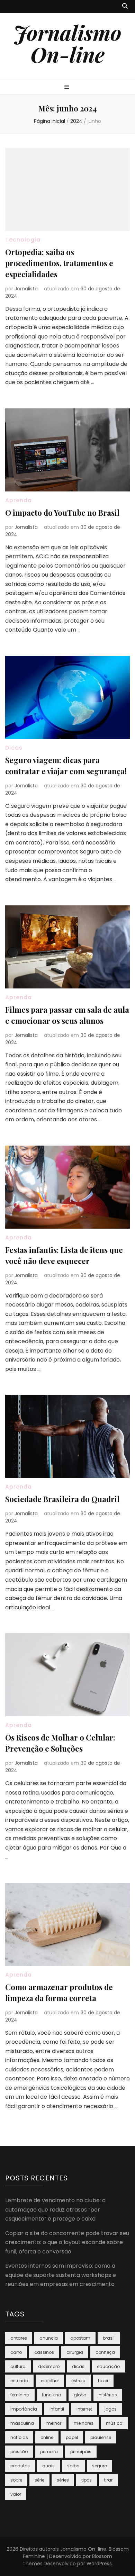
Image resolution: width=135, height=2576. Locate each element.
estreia (78, 2381)
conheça (105, 2352)
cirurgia (75, 2352)
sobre (16, 2480)
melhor (54, 2423)
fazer (103, 2381)
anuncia (49, 2338)
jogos (111, 2409)
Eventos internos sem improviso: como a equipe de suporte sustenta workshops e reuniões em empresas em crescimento (61, 2275)
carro (16, 2352)
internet (84, 2409)
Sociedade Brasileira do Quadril (62, 1499)
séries (63, 2480)
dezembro (49, 2366)
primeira (49, 2452)
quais (48, 2466)
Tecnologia (23, 240)
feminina (20, 2395)
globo (80, 2395)
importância (24, 2409)
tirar (108, 2480)
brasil (109, 2338)
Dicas (14, 748)
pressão (19, 2452)
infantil (57, 2409)
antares (19, 2338)
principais (81, 2452)
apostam (80, 2338)
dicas (78, 2366)
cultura (18, 2366)
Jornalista (26, 289)
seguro (100, 2466)
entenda (19, 2381)
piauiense (101, 2437)
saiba (73, 2466)
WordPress (99, 2564)
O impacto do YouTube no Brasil (62, 513)
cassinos (44, 2352)
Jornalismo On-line (67, 43)
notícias (19, 2437)
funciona (52, 2395)
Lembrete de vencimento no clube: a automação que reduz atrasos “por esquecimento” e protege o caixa (55, 2209)
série (39, 2480)
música (114, 2423)
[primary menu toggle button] (68, 87)
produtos (20, 2466)
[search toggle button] (125, 6)
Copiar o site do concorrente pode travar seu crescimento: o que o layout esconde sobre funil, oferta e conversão (67, 2242)
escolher (50, 2381)
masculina (22, 2423)
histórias (108, 2395)
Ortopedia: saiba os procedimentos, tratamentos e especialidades (59, 263)
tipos (87, 2480)
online (47, 2437)
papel (72, 2437)
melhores (84, 2423)
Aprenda (19, 500)
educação (108, 2366)
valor (16, 2494)
